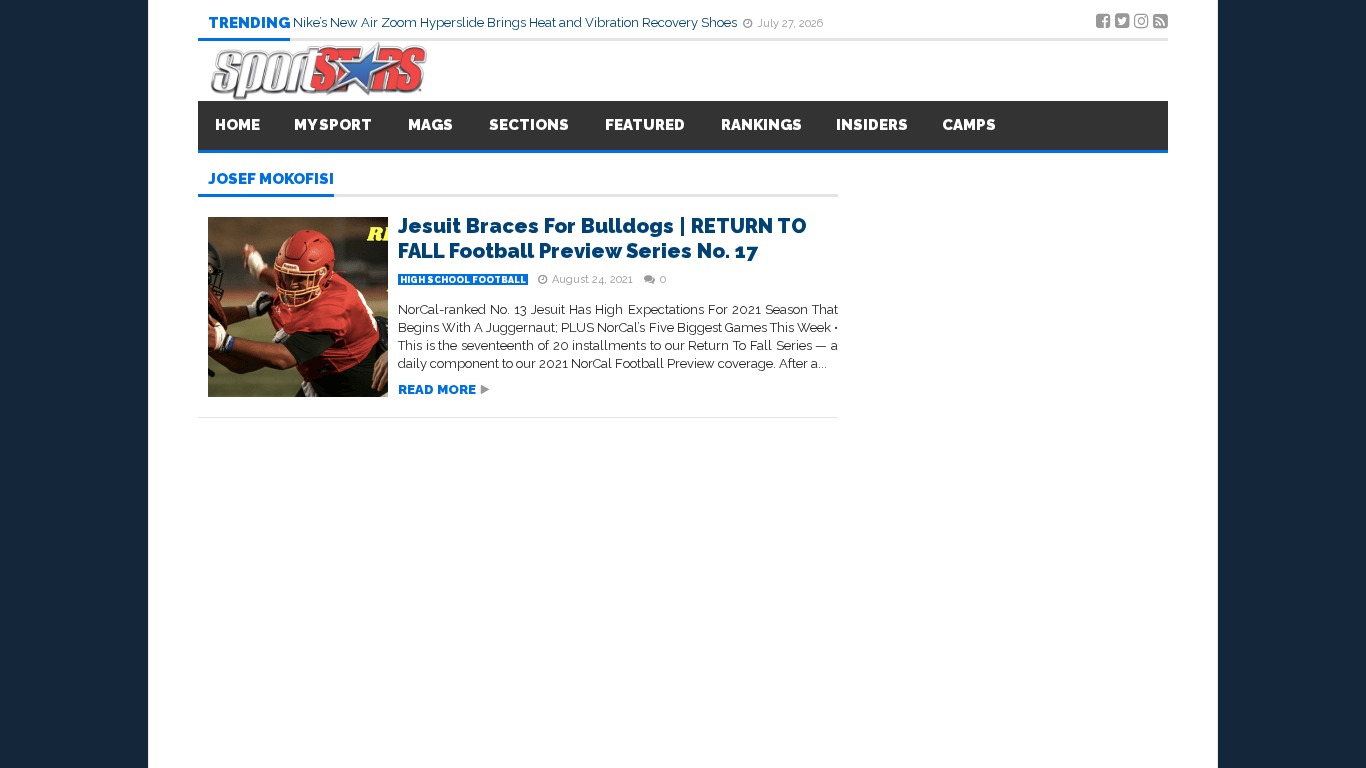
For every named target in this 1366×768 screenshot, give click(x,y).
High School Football (463, 280)
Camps (969, 125)
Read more (437, 389)
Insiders (872, 125)
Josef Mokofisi (271, 180)
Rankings (761, 125)
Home (237, 125)
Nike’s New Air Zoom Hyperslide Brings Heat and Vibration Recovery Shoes (516, 22)
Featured (645, 125)
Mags (430, 125)
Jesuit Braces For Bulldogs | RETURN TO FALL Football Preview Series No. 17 (602, 238)
